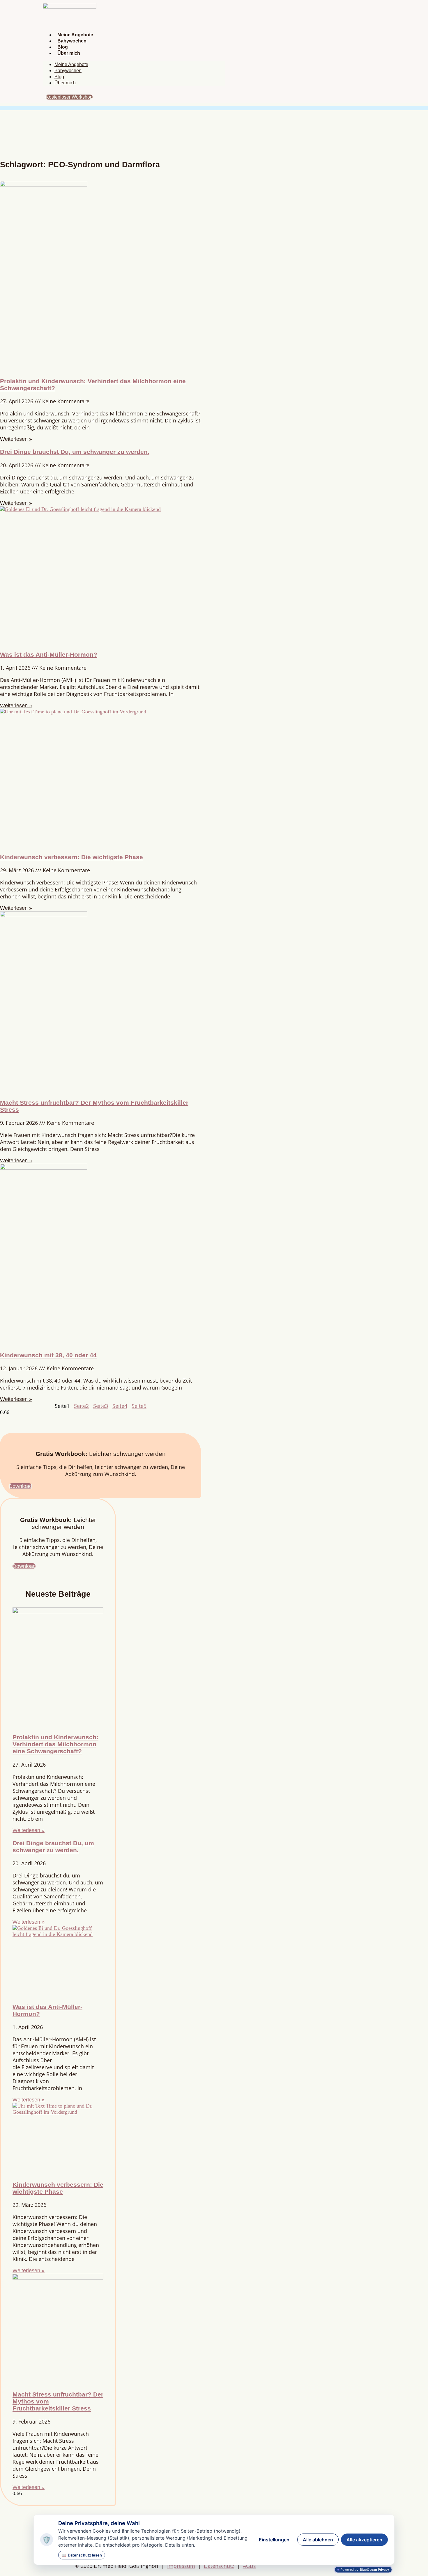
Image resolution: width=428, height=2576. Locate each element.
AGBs (249, 2566)
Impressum (181, 2566)
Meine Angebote (75, 35)
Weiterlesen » (16, 439)
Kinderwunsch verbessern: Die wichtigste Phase (71, 857)
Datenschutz (219, 2566)
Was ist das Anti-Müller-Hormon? (49, 654)
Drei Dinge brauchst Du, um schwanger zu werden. (75, 452)
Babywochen (72, 41)
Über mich (69, 53)
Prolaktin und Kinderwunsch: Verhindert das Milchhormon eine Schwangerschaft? (55, 1744)
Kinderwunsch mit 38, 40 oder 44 (48, 1355)
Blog (63, 47)
